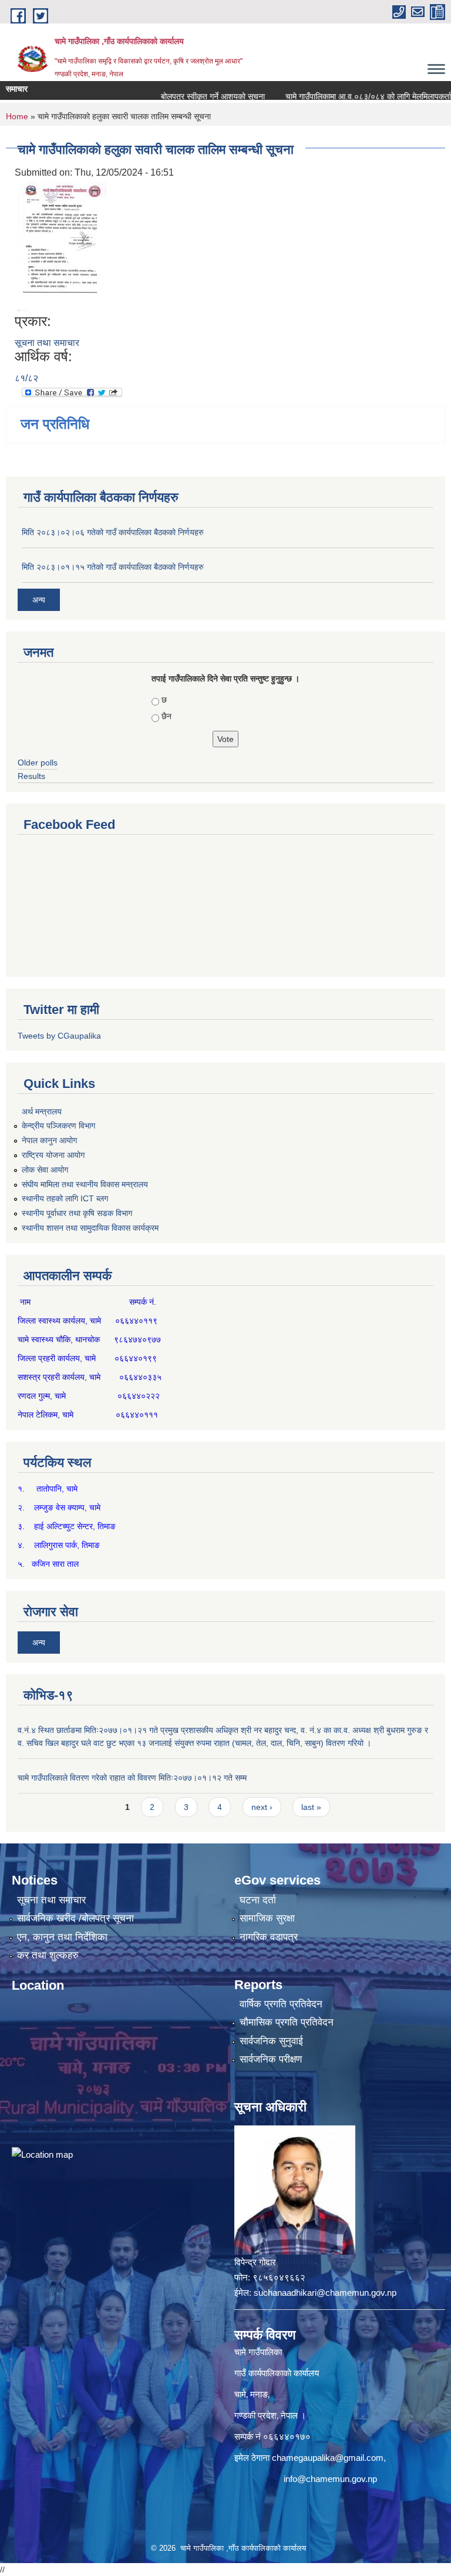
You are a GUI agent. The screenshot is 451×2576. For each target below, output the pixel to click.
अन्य (39, 600)
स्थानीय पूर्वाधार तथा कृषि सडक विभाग (77, 1213)
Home (17, 116)
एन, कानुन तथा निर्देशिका (62, 1937)
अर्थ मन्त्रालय (42, 1111)
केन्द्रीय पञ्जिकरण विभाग (58, 1126)
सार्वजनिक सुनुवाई (271, 2041)
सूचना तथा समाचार (47, 343)
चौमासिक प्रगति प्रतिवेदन (287, 2022)
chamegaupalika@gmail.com (328, 2458)
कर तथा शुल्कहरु (48, 1955)
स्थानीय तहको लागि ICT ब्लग (65, 1198)
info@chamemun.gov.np (330, 2479)
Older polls (38, 763)
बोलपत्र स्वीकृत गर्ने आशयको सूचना (186, 96)
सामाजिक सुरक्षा (267, 1918)
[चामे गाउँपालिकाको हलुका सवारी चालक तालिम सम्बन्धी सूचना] (62, 246)
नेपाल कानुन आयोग (49, 1140)
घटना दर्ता (258, 1900)
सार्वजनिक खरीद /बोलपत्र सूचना (75, 1918)
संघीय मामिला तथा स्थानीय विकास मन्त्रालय (85, 1184)
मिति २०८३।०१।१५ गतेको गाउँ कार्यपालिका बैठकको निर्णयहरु (113, 567)
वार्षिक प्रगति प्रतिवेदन (281, 2004)
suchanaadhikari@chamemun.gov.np (325, 2293)
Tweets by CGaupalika (59, 1036)
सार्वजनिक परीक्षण (271, 2059)
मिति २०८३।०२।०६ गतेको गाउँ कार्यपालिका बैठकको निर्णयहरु (113, 532)
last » (311, 1807)
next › (262, 1807)
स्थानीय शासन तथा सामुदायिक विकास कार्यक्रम (90, 1228)
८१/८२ (26, 378)
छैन (166, 716)
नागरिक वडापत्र (269, 1937)
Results (31, 776)
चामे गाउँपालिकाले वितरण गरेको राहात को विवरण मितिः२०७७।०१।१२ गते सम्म (132, 1778)
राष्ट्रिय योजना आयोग (53, 1155)
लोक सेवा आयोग (45, 1170)
